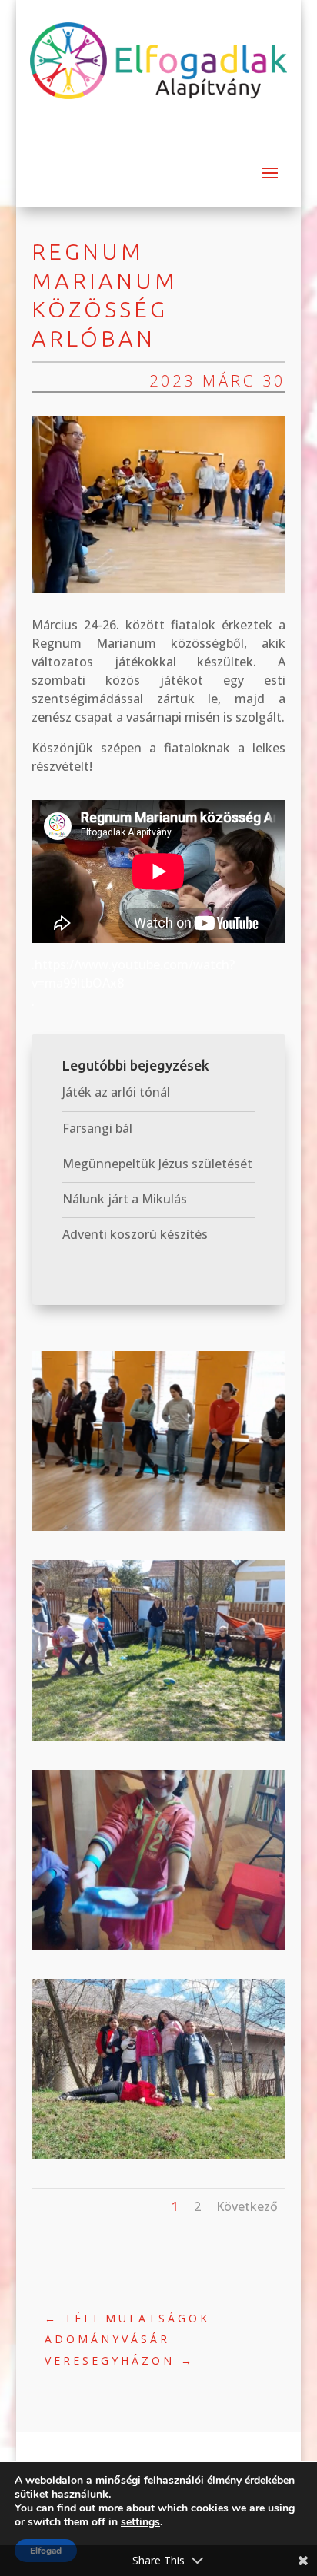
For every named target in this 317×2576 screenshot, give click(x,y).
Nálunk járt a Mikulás (125, 1199)
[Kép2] (158, 1741)
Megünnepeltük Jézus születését (157, 1164)
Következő (247, 2206)
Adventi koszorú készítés (135, 1234)
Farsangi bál (97, 1128)
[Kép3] (158, 1531)
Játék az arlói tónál (116, 1092)
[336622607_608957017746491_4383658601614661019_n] (158, 2159)
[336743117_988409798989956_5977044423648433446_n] (158, 1950)
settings (140, 2522)
